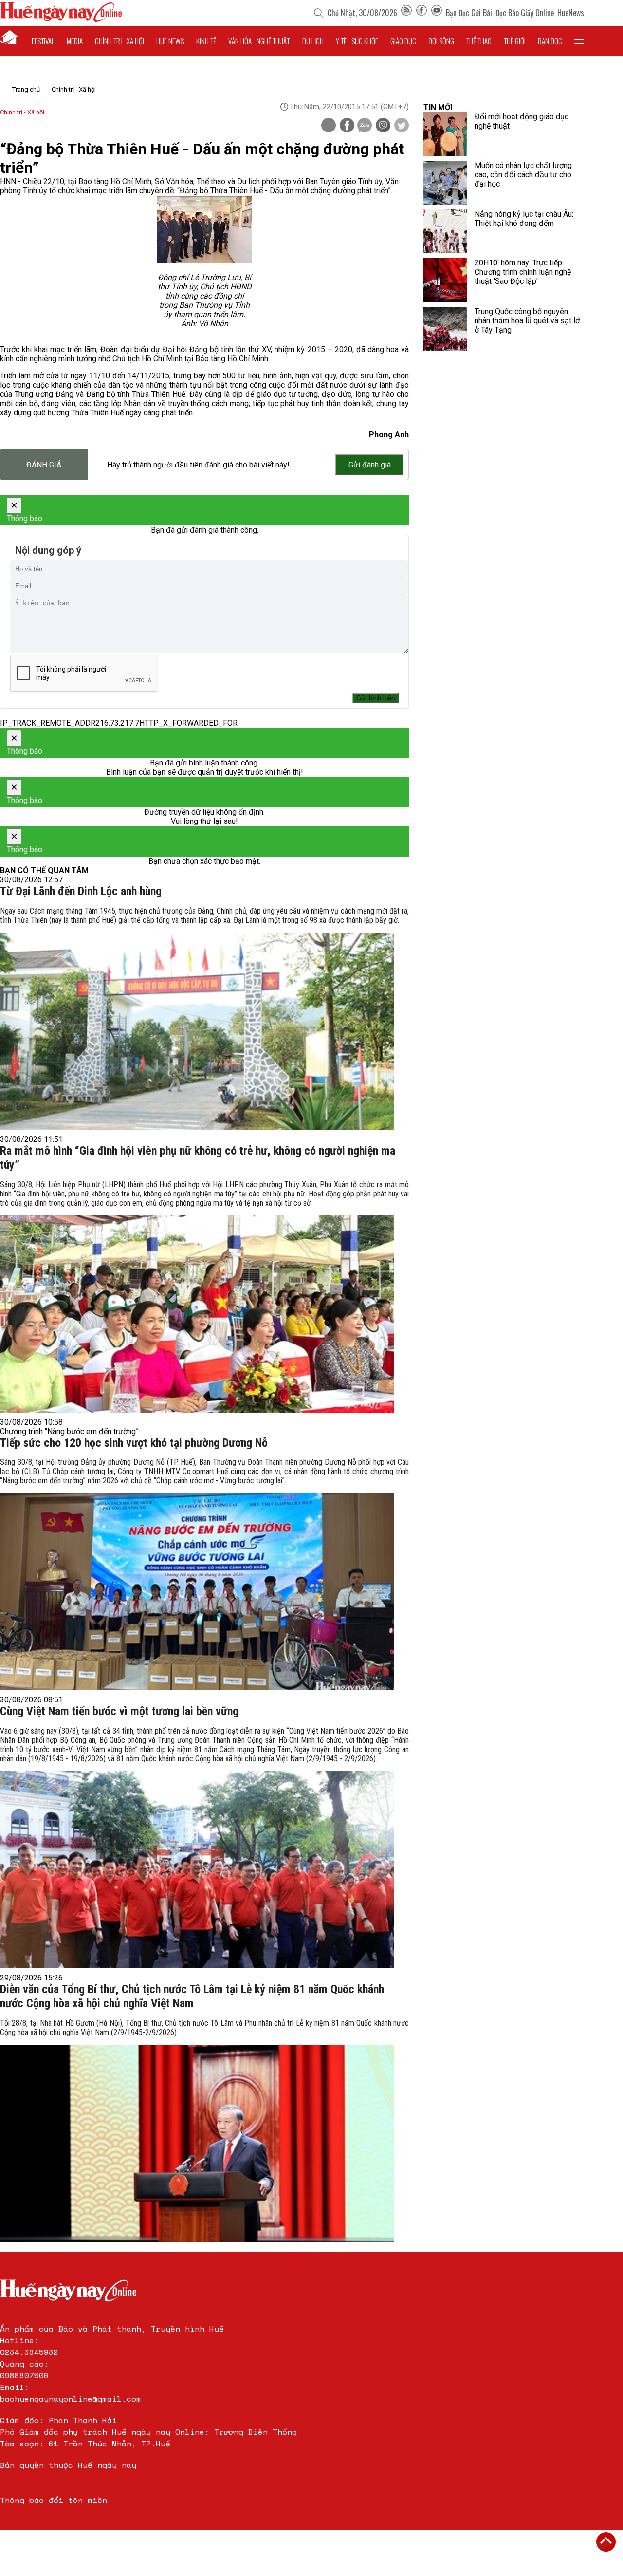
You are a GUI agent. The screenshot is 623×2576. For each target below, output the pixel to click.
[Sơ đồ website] (406, 13)
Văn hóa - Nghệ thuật (259, 41)
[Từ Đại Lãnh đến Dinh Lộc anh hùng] (197, 1031)
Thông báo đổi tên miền (54, 2500)
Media (75, 41)
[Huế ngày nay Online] (61, 19)
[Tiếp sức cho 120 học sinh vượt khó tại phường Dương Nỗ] (197, 1592)
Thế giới (515, 41)
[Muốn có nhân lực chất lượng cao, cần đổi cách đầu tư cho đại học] (445, 183)
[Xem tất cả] (579, 41)
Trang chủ (26, 89)
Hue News (170, 41)
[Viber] (383, 126)
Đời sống (441, 41)
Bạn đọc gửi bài (469, 13)
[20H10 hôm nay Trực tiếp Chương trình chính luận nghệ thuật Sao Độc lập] (445, 280)
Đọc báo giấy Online (525, 13)
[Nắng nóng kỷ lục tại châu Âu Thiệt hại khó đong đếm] (445, 231)
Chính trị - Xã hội (74, 89)
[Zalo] (365, 126)
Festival (43, 41)
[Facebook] (421, 13)
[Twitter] (402, 126)
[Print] (329, 125)
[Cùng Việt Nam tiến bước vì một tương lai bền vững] (197, 1870)
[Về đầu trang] (606, 2542)
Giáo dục (403, 41)
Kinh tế (206, 41)
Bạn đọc (550, 41)
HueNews (571, 13)
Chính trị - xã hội (119, 41)
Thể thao (479, 41)
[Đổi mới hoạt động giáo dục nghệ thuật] (445, 134)
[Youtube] (437, 13)
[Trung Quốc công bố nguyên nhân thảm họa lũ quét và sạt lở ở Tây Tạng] (445, 329)
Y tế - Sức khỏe (357, 41)
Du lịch (313, 41)
